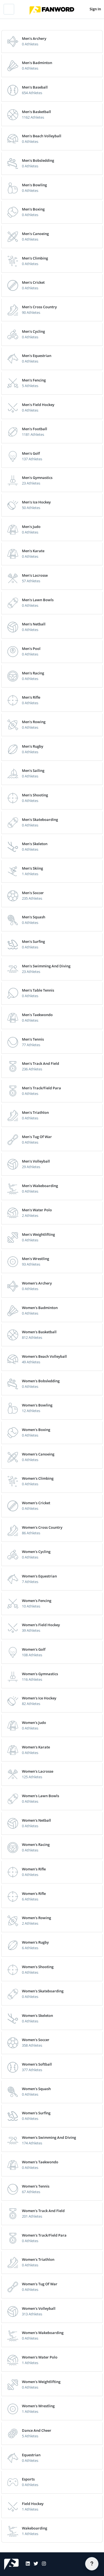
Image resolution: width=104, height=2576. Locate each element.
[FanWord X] (34, 2564)
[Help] (92, 2564)
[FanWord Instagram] (42, 2564)
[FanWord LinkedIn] (26, 2564)
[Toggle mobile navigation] (9, 9)
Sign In (95, 9)
